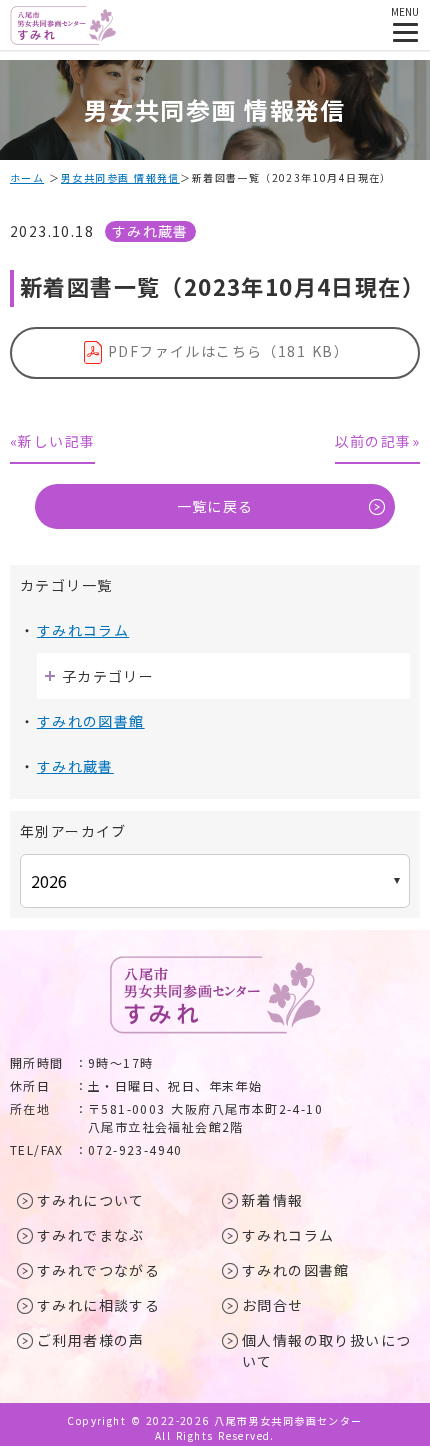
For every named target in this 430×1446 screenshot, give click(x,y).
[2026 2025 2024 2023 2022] (215, 881)
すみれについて (91, 1200)
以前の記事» (377, 441)
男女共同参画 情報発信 (120, 177)
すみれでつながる (98, 1270)
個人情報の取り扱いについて (326, 1350)
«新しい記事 (52, 441)
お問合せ (273, 1305)
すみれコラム (83, 630)
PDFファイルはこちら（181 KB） (228, 351)
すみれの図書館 (91, 721)
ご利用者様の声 (91, 1340)
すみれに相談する (98, 1305)
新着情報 (273, 1200)
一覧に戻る (215, 506)
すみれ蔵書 (150, 231)
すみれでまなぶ (91, 1235)
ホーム (27, 177)
